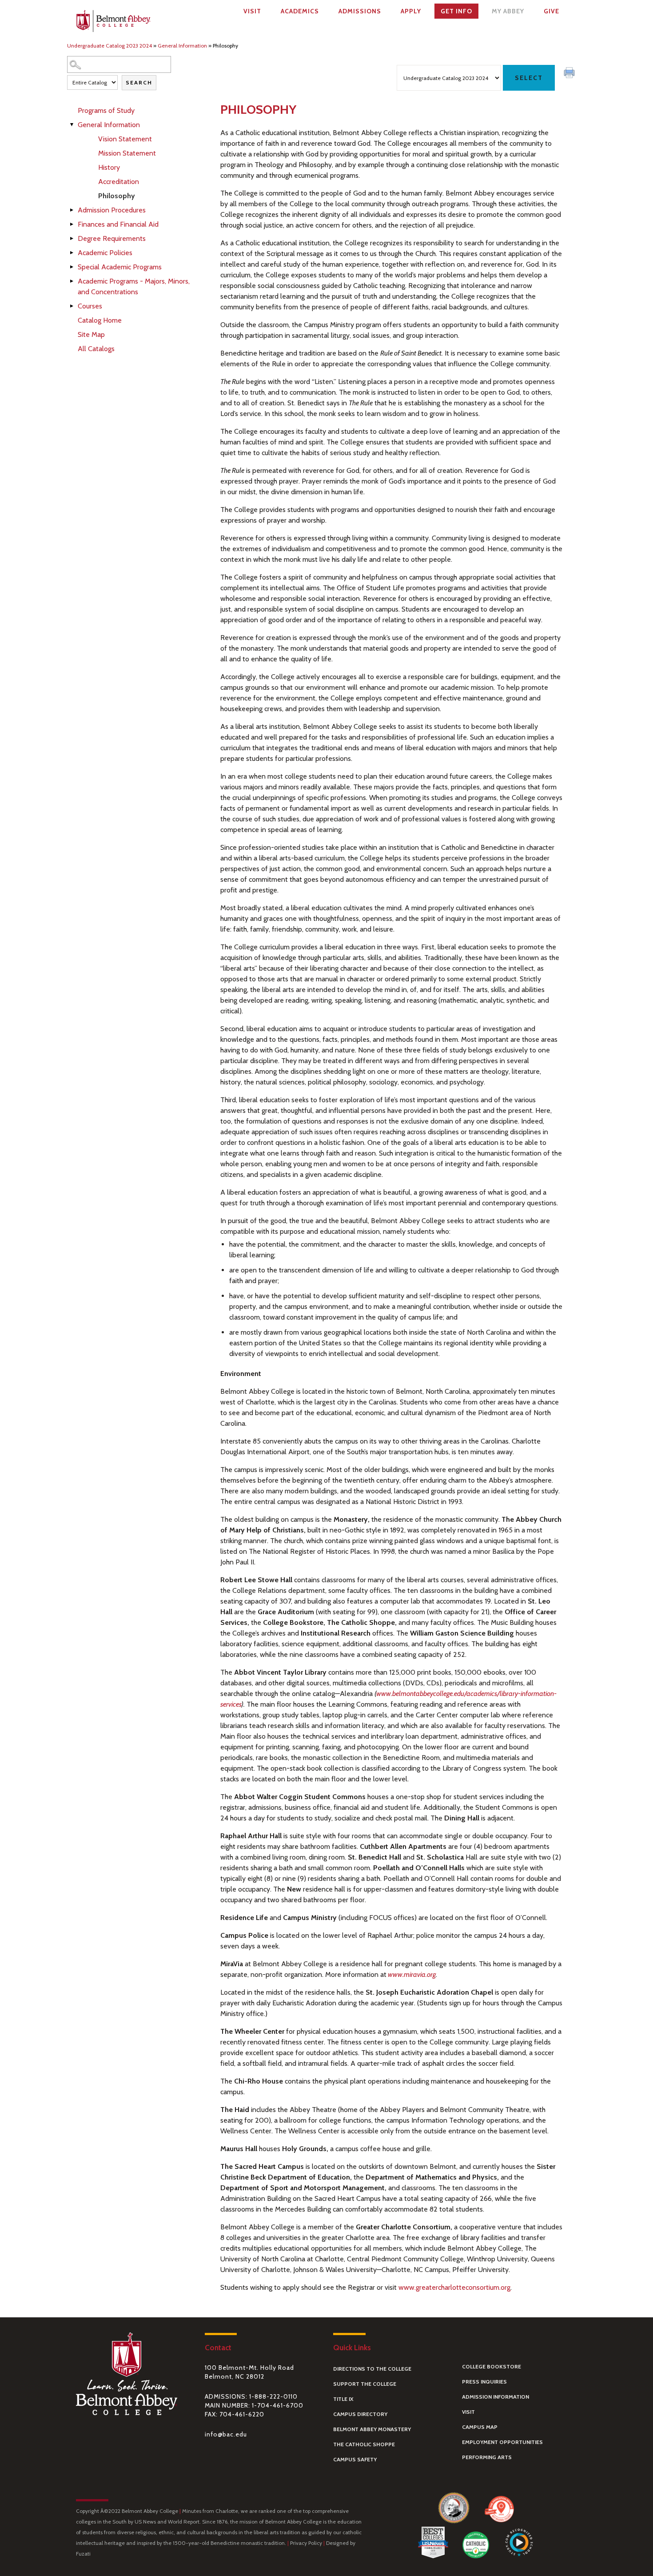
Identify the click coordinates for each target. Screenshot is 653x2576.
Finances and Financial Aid (118, 224)
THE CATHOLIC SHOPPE (364, 2444)
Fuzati (83, 2554)
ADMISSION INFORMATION (496, 2397)
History (109, 167)
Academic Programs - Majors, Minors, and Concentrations (134, 286)
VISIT (468, 2412)
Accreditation (119, 182)
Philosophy (117, 196)
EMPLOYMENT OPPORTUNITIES (502, 2442)
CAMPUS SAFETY (355, 2459)
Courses (90, 306)
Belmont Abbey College (113, 23)
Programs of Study (106, 110)
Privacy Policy (306, 2543)
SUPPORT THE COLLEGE (365, 2384)
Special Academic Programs (120, 267)
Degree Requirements (112, 238)
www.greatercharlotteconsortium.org (454, 2287)
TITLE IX (343, 2399)
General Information (182, 46)
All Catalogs (96, 349)
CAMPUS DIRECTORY (360, 2414)
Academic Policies (105, 253)
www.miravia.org (412, 1974)
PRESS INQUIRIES (484, 2382)
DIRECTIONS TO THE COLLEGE (372, 2369)
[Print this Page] (570, 74)
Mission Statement (127, 153)
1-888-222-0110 (273, 2396)
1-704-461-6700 (278, 2405)
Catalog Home (100, 320)
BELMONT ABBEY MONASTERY (372, 2429)
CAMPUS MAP (480, 2427)
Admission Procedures (112, 210)
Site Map (91, 334)
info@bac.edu (226, 2434)
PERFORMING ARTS (487, 2457)
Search (139, 82)
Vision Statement (125, 139)
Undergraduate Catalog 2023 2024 (109, 46)
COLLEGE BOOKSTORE (492, 2366)
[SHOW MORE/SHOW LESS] (72, 125)
